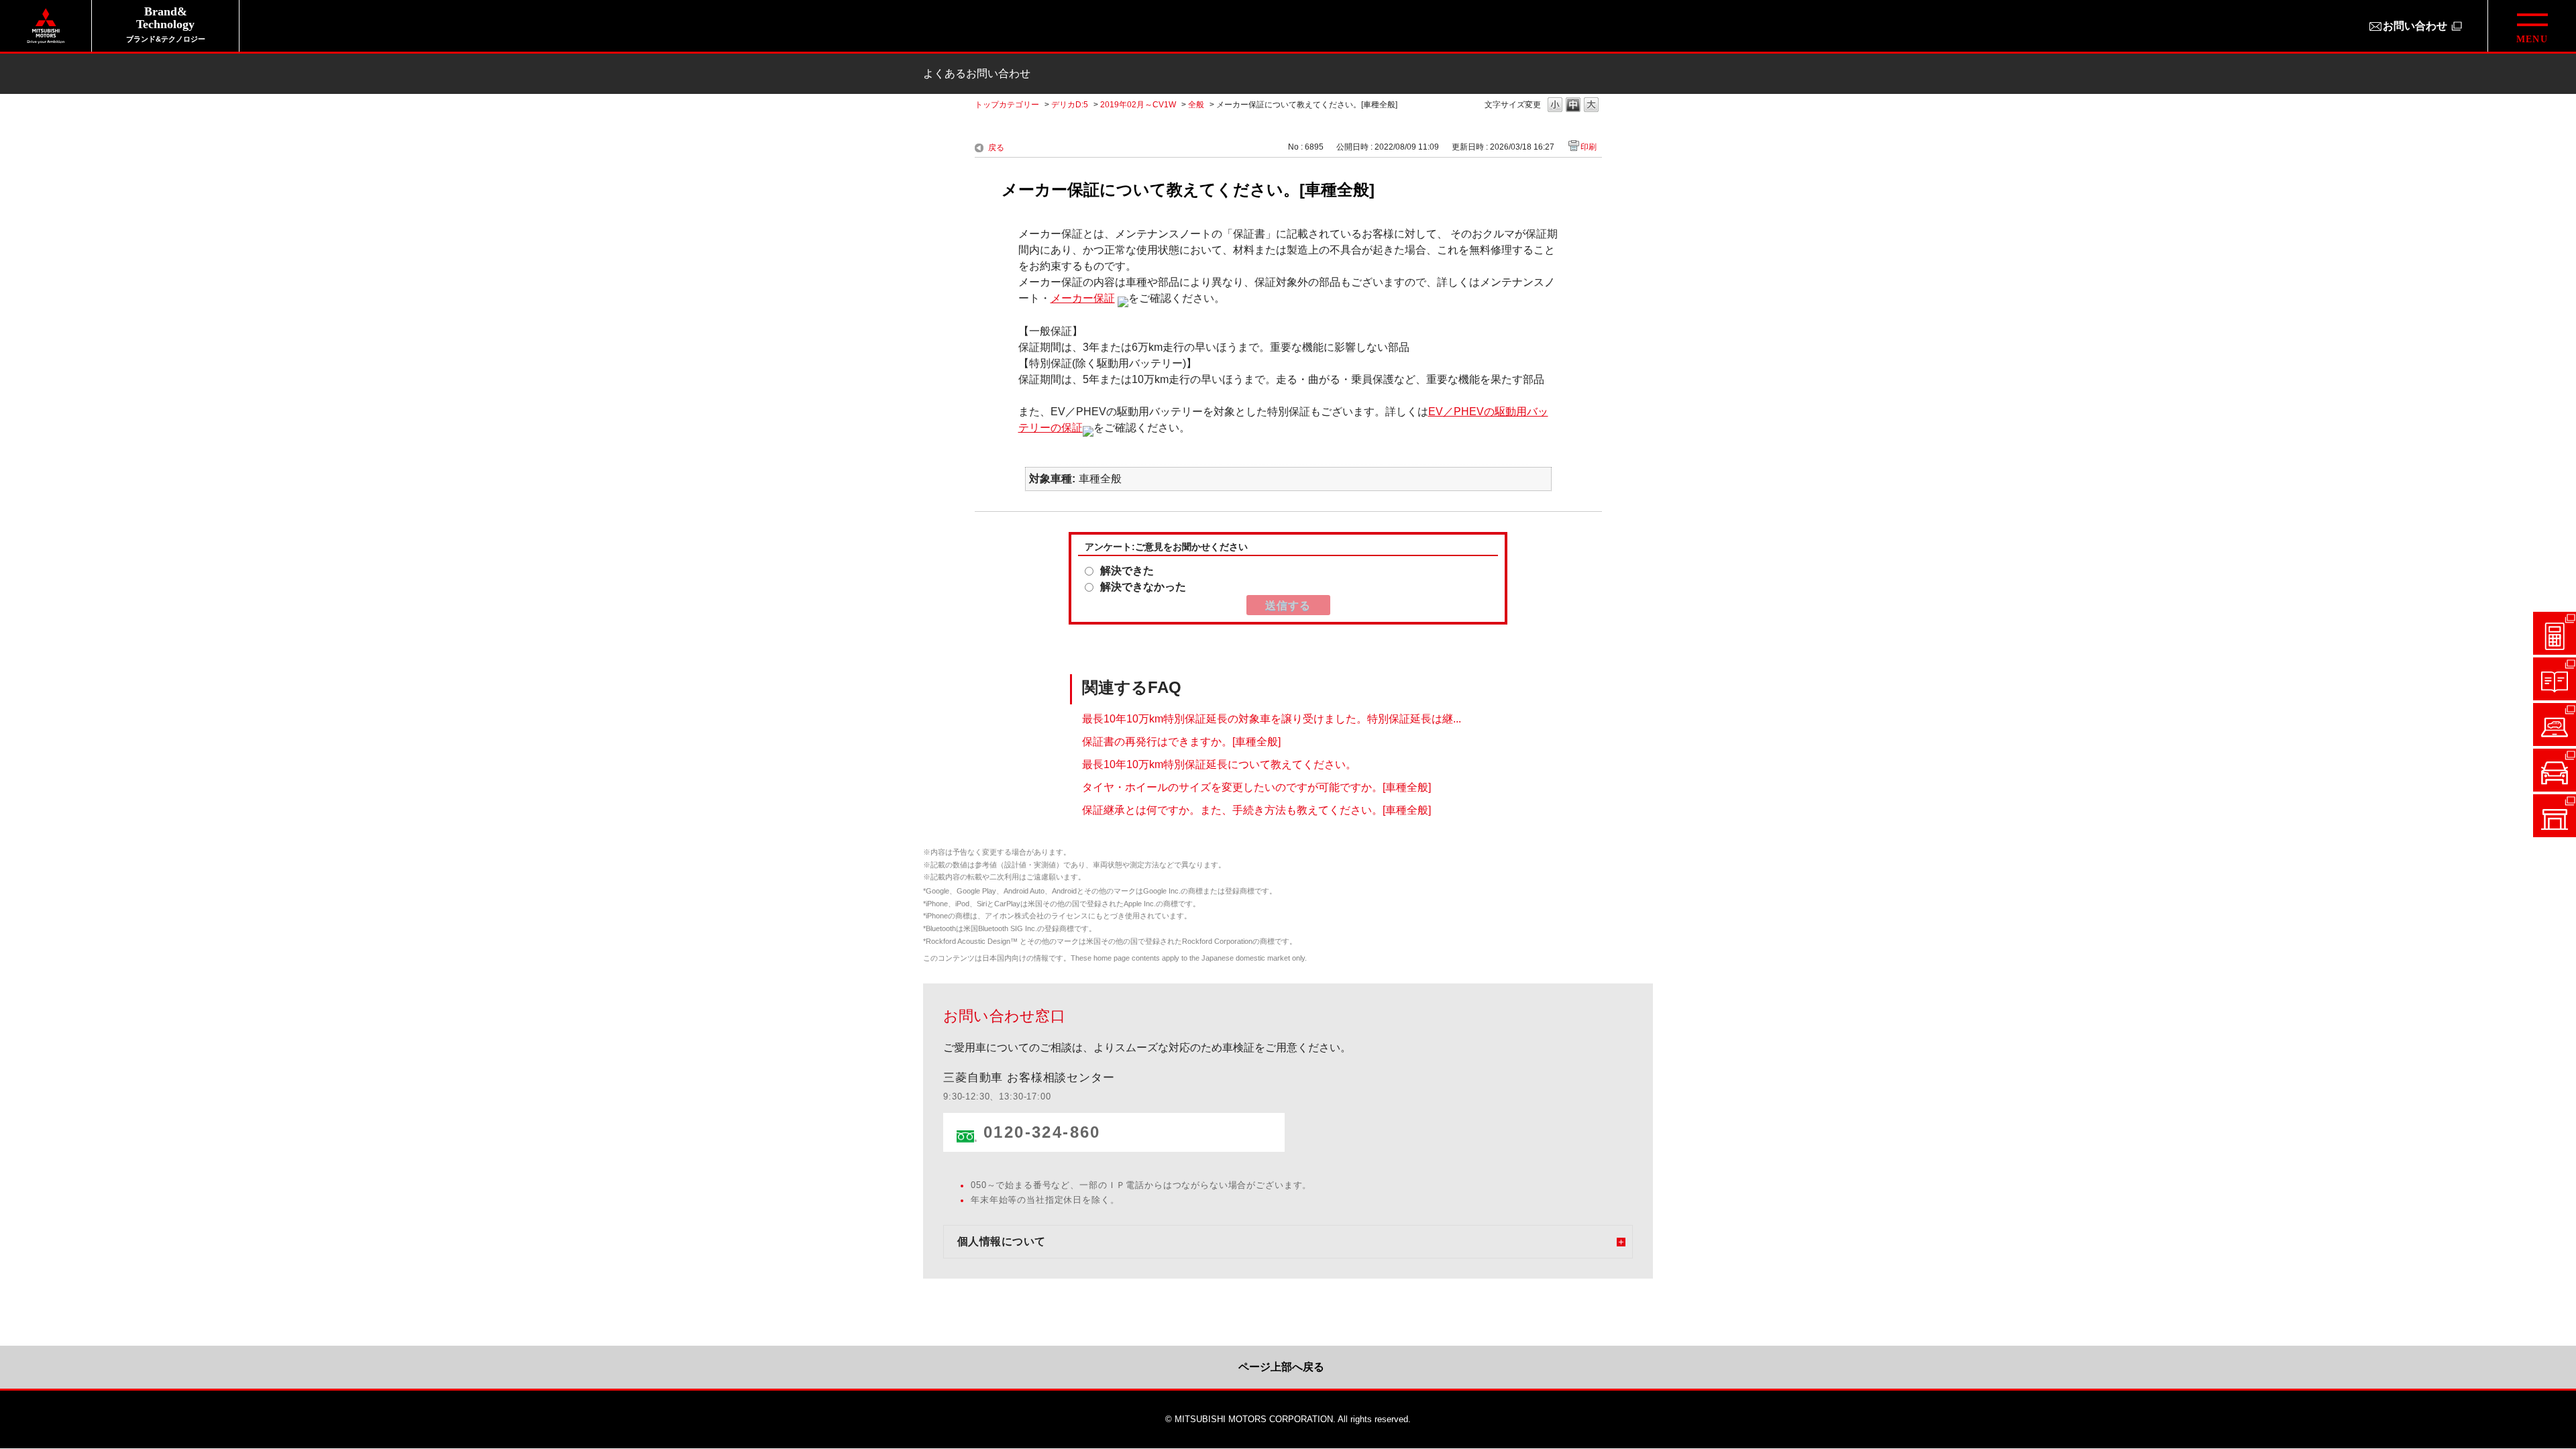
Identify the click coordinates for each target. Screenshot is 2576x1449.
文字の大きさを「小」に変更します (1555, 106)
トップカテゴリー (1007, 105)
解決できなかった (1143, 587)
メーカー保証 (1083, 298)
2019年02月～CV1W (1138, 105)
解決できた (1127, 571)
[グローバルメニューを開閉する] (2532, 26)
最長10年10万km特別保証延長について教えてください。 (1219, 764)
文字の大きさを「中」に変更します (1573, 106)
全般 (1196, 105)
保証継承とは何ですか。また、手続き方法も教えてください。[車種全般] (1256, 809)
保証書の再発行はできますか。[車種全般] (1181, 741)
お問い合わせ (2415, 26)
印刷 (1589, 147)
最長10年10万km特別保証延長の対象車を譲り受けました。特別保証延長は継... (1272, 718)
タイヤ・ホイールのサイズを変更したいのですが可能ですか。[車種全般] (1256, 787)
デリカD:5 (1070, 105)
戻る (996, 148)
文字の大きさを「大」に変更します (1591, 106)
